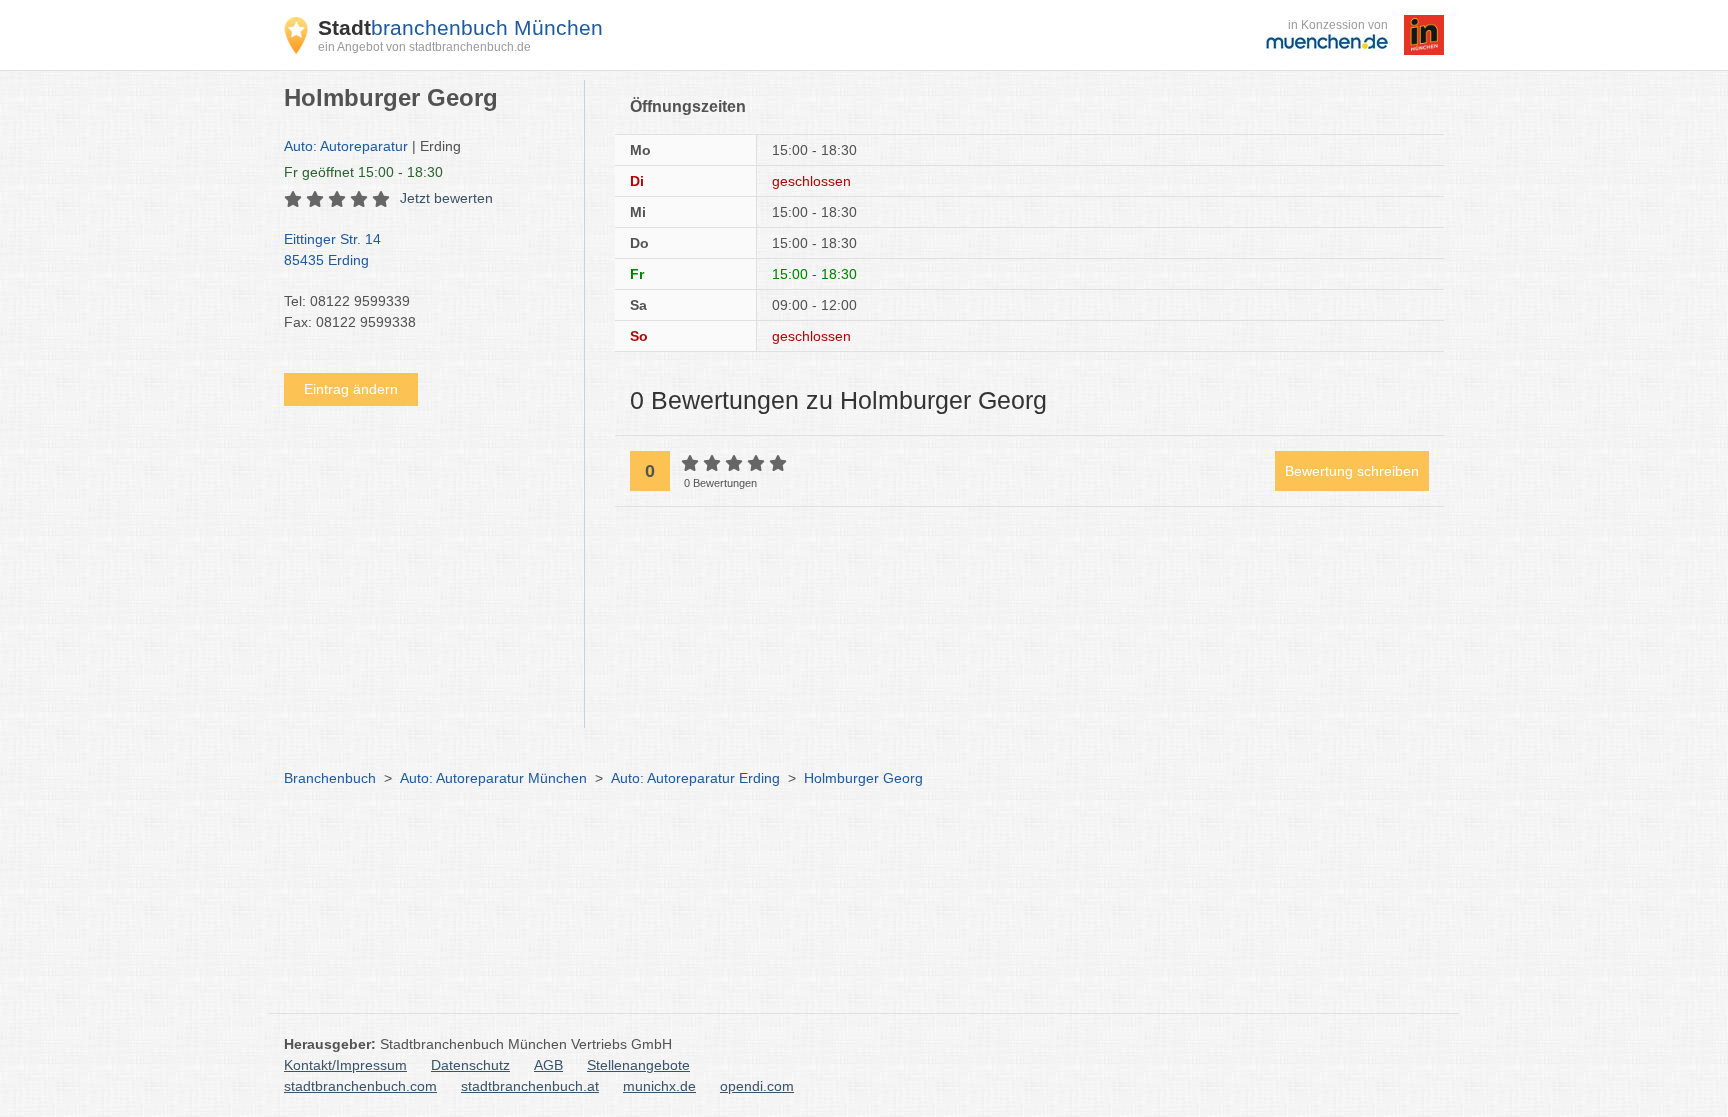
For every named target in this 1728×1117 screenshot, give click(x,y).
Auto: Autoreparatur (346, 146)
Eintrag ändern (351, 389)
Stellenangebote (638, 1065)
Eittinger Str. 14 (332, 249)
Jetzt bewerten (446, 198)
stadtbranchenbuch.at (530, 1086)
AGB (548, 1065)
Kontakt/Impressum (345, 1065)
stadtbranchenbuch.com (360, 1086)
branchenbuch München (460, 27)
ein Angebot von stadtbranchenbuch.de (424, 47)
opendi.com (757, 1086)
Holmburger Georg (863, 778)
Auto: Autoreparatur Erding (695, 778)
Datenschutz (470, 1065)
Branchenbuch (330, 778)
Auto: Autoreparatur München (493, 778)
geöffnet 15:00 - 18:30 (363, 172)
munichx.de (659, 1086)
